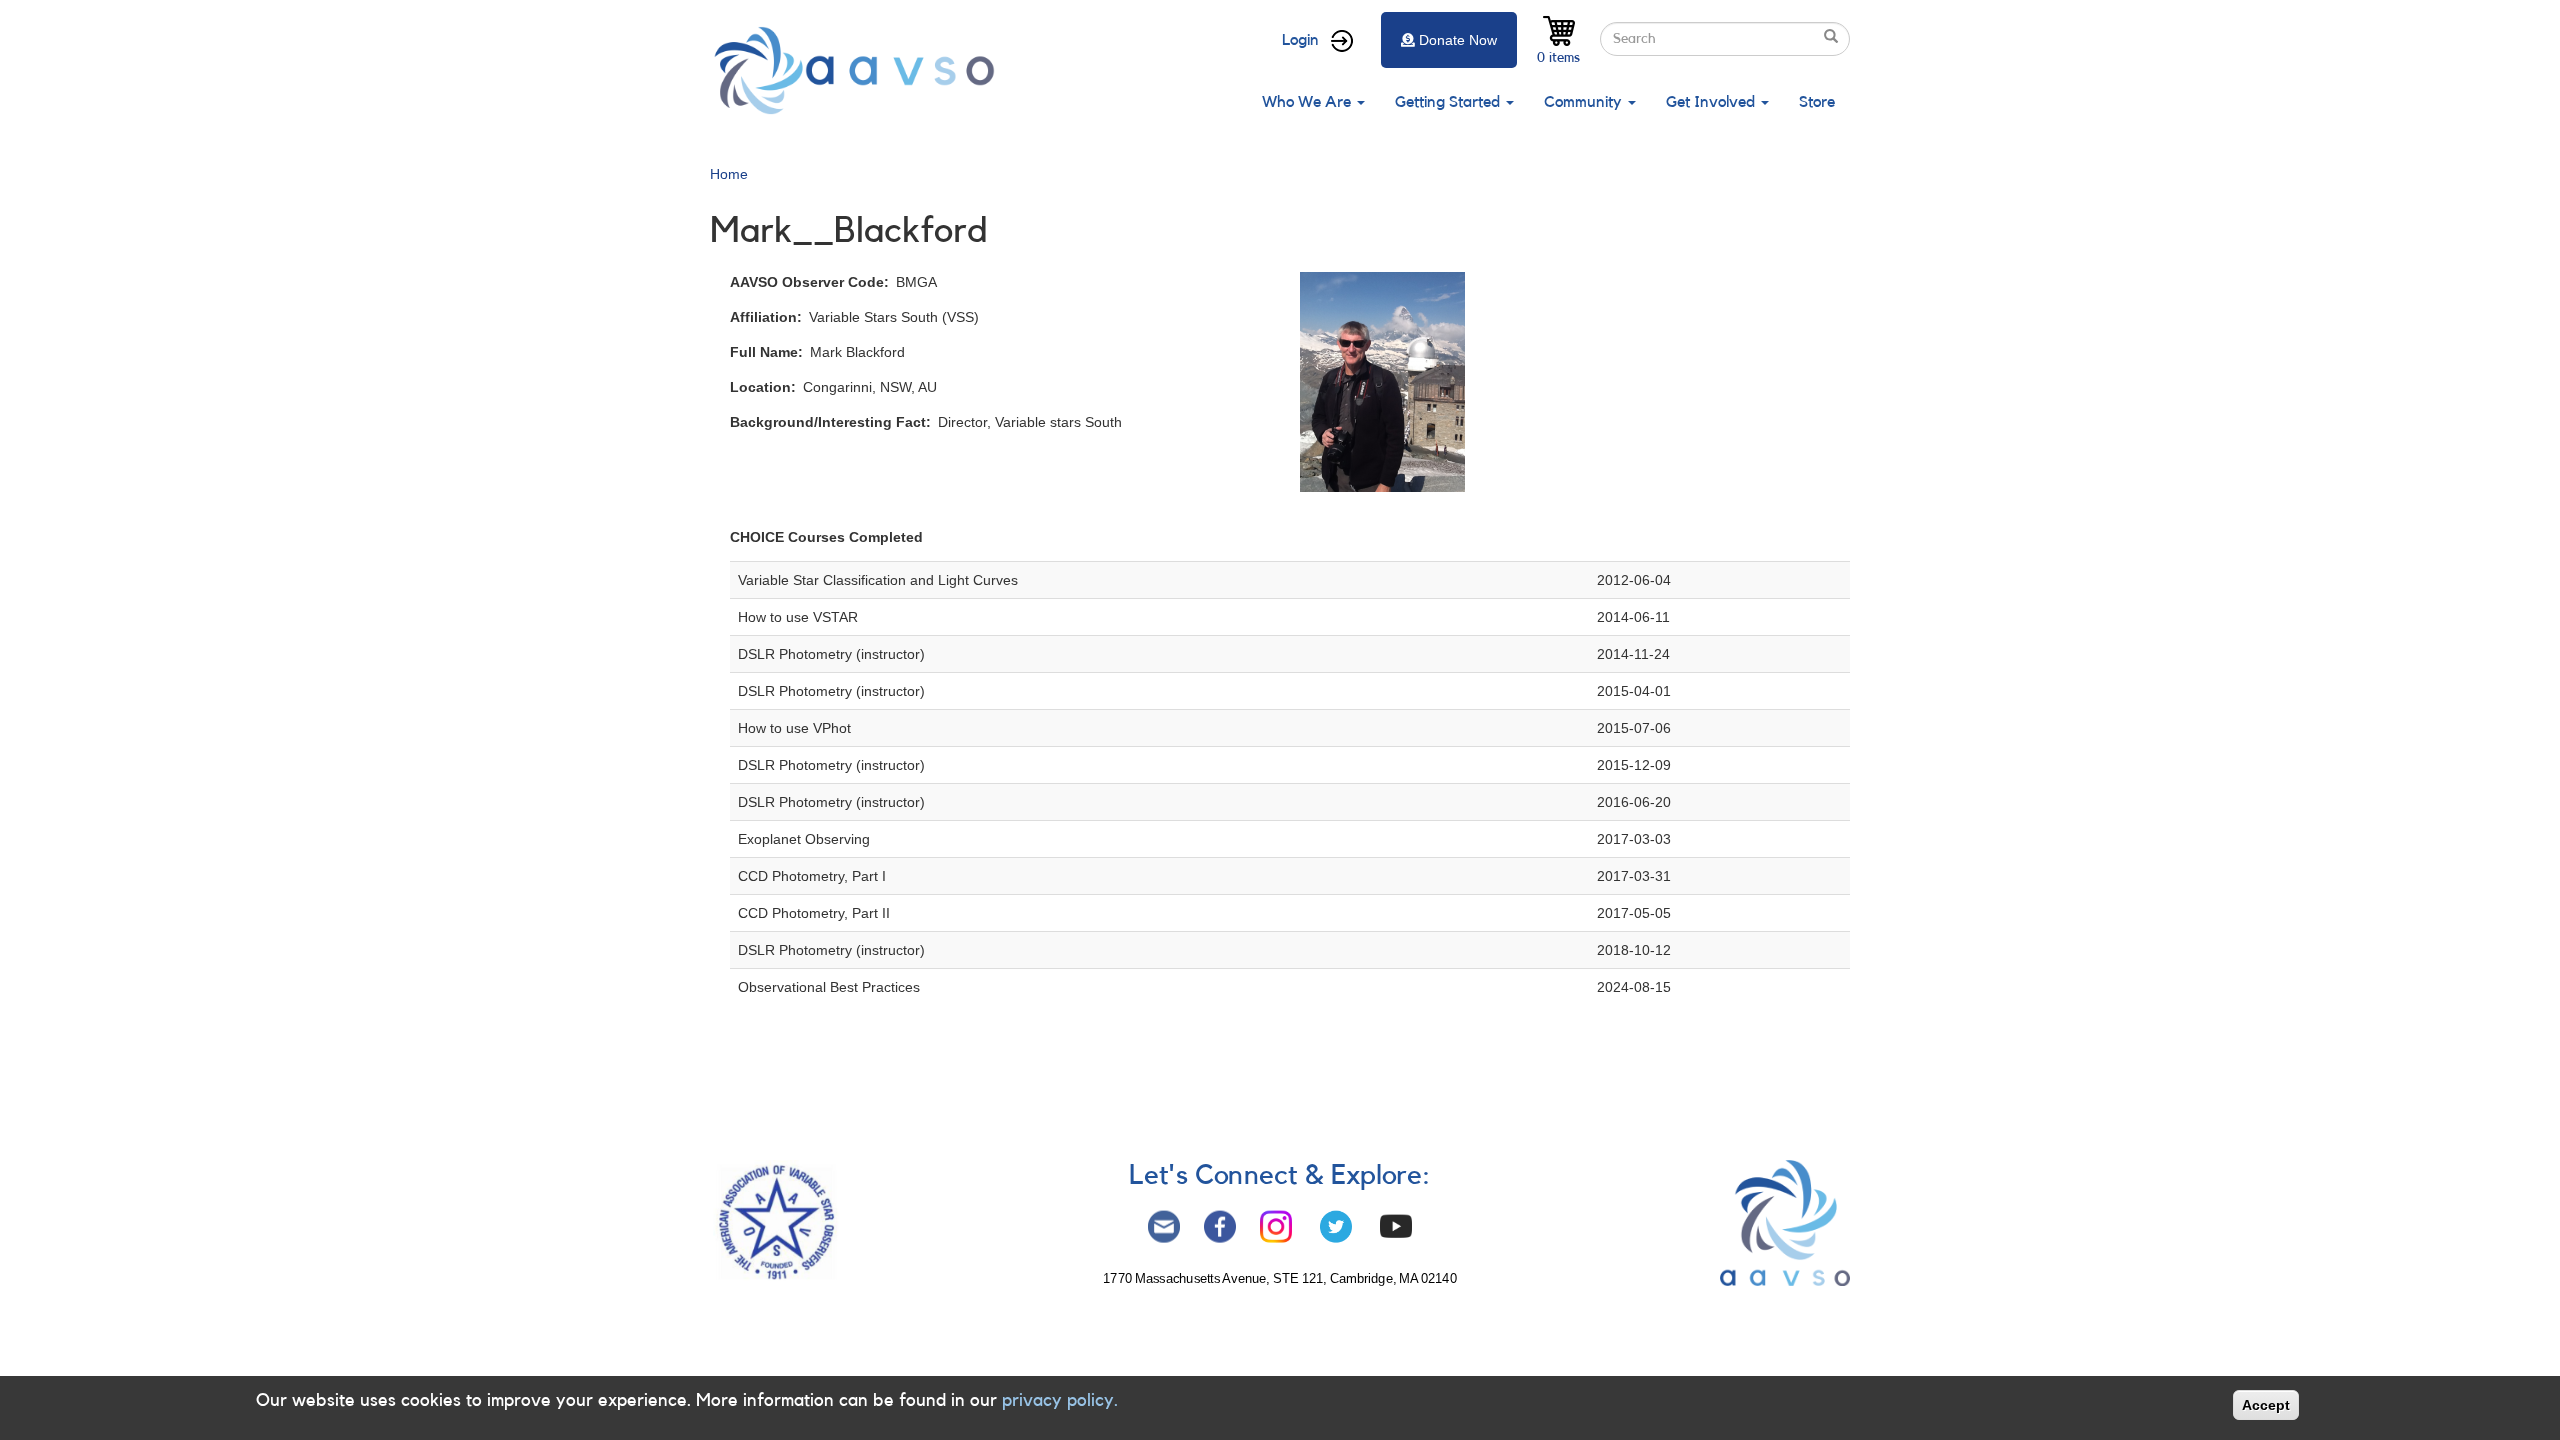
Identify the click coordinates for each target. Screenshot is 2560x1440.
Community (1585, 102)
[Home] (860, 70)
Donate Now (1458, 40)
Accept (2266, 1405)
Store (1817, 102)
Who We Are (1308, 102)
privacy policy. (1060, 1400)
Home (729, 174)
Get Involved (1712, 102)
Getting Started (1449, 102)
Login (1300, 40)
